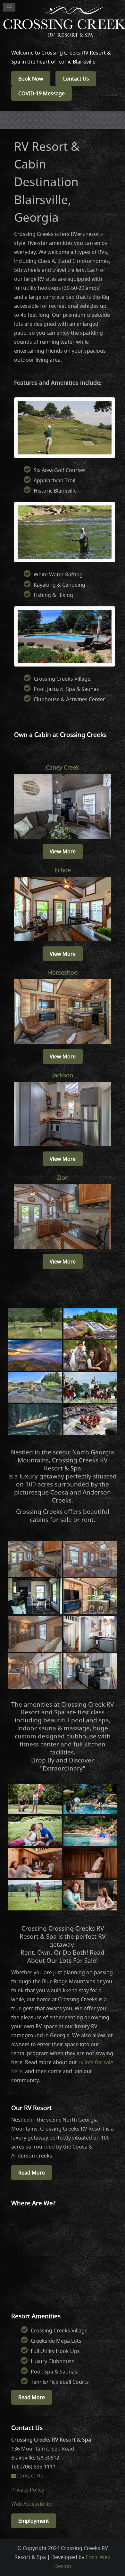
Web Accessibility (32, 2504)
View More (63, 851)
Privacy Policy (28, 2490)
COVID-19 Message (42, 93)
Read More (32, 2173)
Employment (34, 2521)
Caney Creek (63, 767)
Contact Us (76, 79)
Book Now (31, 79)
